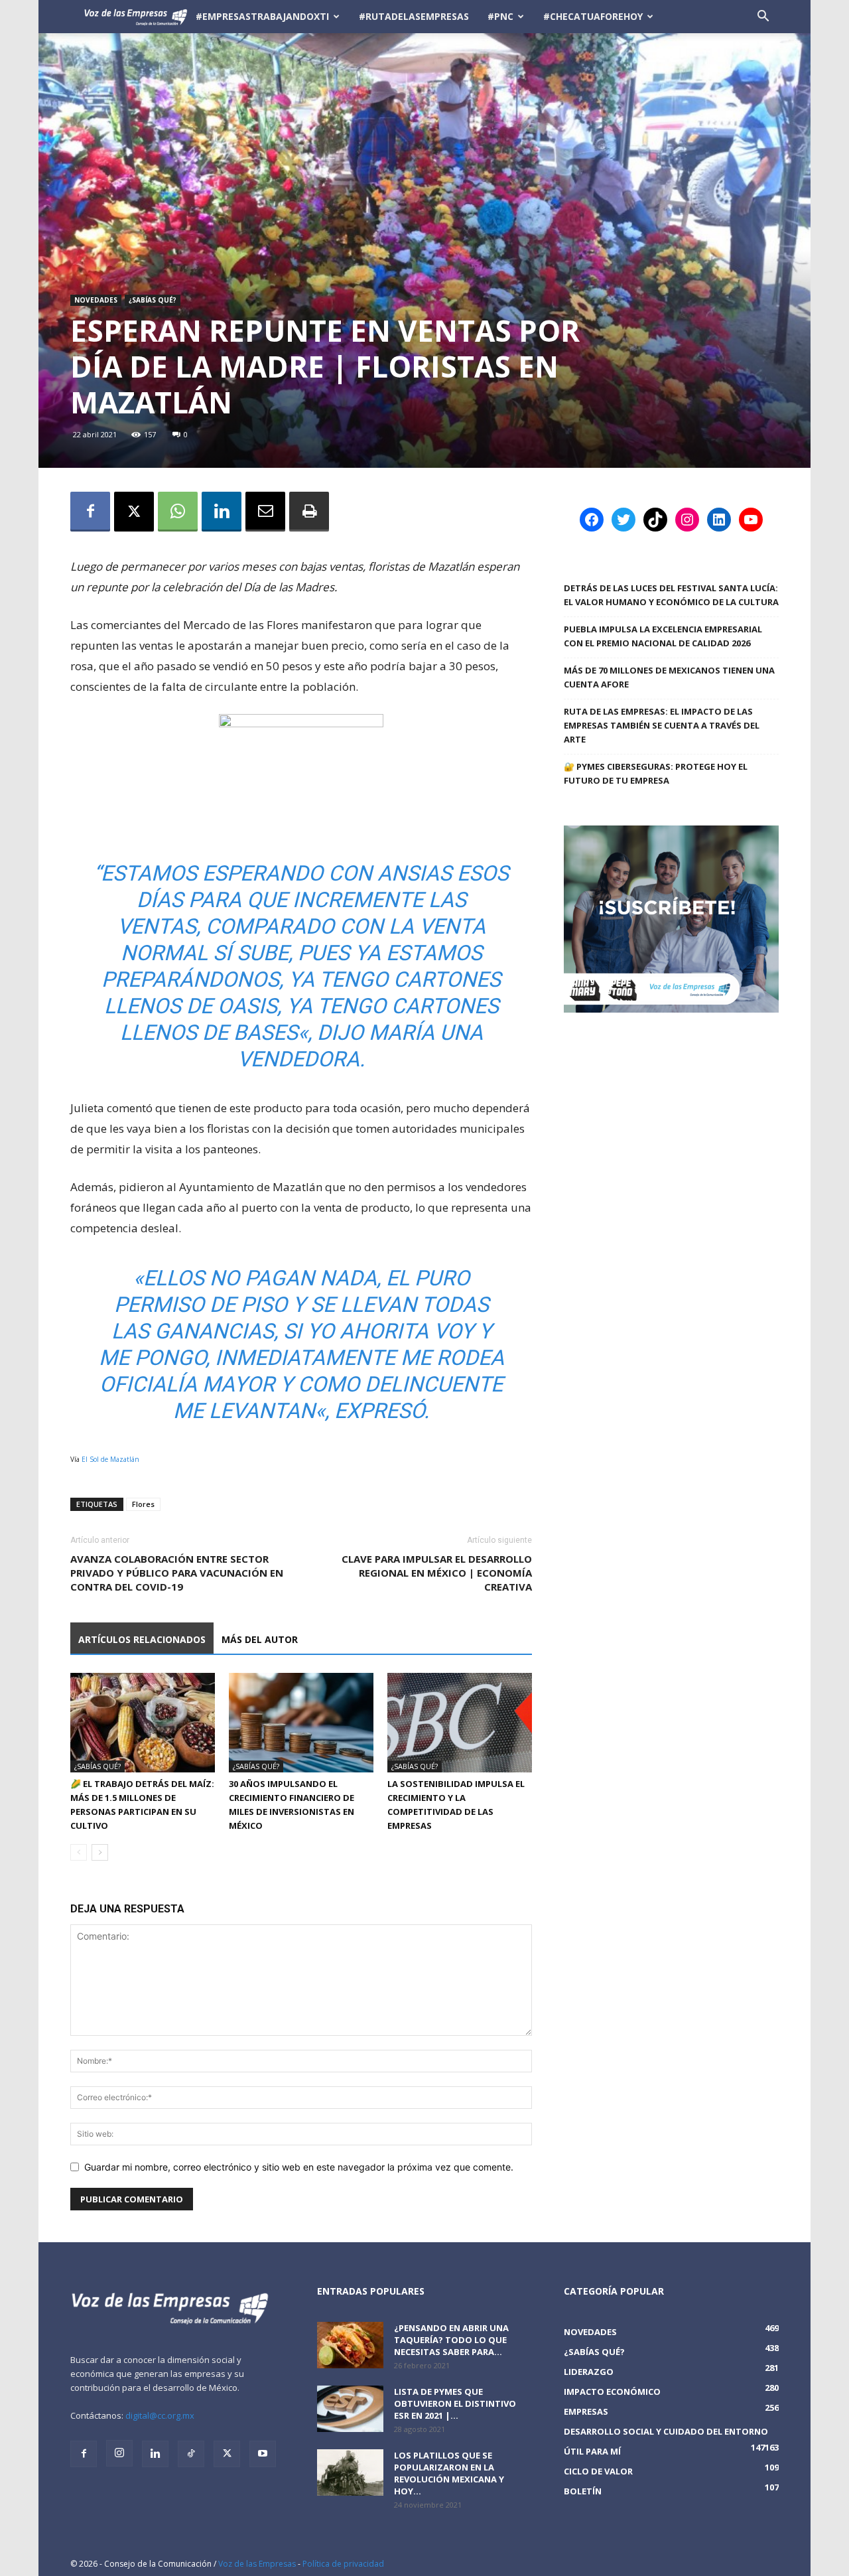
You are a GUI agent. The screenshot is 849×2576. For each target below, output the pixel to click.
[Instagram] (119, 2453)
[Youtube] (263, 2454)
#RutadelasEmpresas (414, 16)
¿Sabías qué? (153, 300)
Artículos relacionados (142, 1639)
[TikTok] (191, 2454)
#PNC (500, 16)
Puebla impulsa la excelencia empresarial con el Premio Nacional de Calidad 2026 (663, 636)
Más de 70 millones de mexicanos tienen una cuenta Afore (669, 677)
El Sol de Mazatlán (110, 1459)
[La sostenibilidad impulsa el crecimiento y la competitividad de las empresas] (460, 1723)
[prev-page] (79, 1852)
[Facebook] (90, 512)
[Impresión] (309, 512)
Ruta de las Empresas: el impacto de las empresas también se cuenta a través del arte (662, 725)
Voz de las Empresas (257, 2564)
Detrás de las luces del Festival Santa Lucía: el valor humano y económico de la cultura (671, 595)
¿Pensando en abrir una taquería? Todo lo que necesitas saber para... (451, 2340)
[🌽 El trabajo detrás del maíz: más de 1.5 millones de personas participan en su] (143, 1723)
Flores (143, 1504)
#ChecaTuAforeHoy (593, 16)
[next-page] (100, 1852)
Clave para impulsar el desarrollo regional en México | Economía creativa (437, 1573)
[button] (763, 18)
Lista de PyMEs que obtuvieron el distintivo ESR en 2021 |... (455, 2403)
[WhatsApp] (178, 512)
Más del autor (260, 1639)
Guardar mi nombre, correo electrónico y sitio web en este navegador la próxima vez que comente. (299, 2167)
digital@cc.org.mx (160, 2415)
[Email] (265, 512)
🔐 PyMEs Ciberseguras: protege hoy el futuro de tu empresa (656, 773)
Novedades (96, 300)
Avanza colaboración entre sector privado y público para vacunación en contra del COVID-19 (177, 1573)
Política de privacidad (343, 2564)
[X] (134, 512)
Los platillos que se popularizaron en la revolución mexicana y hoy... (449, 2473)
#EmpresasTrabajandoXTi (262, 16)
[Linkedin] (222, 512)
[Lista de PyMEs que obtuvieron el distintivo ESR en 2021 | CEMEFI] (350, 2409)
